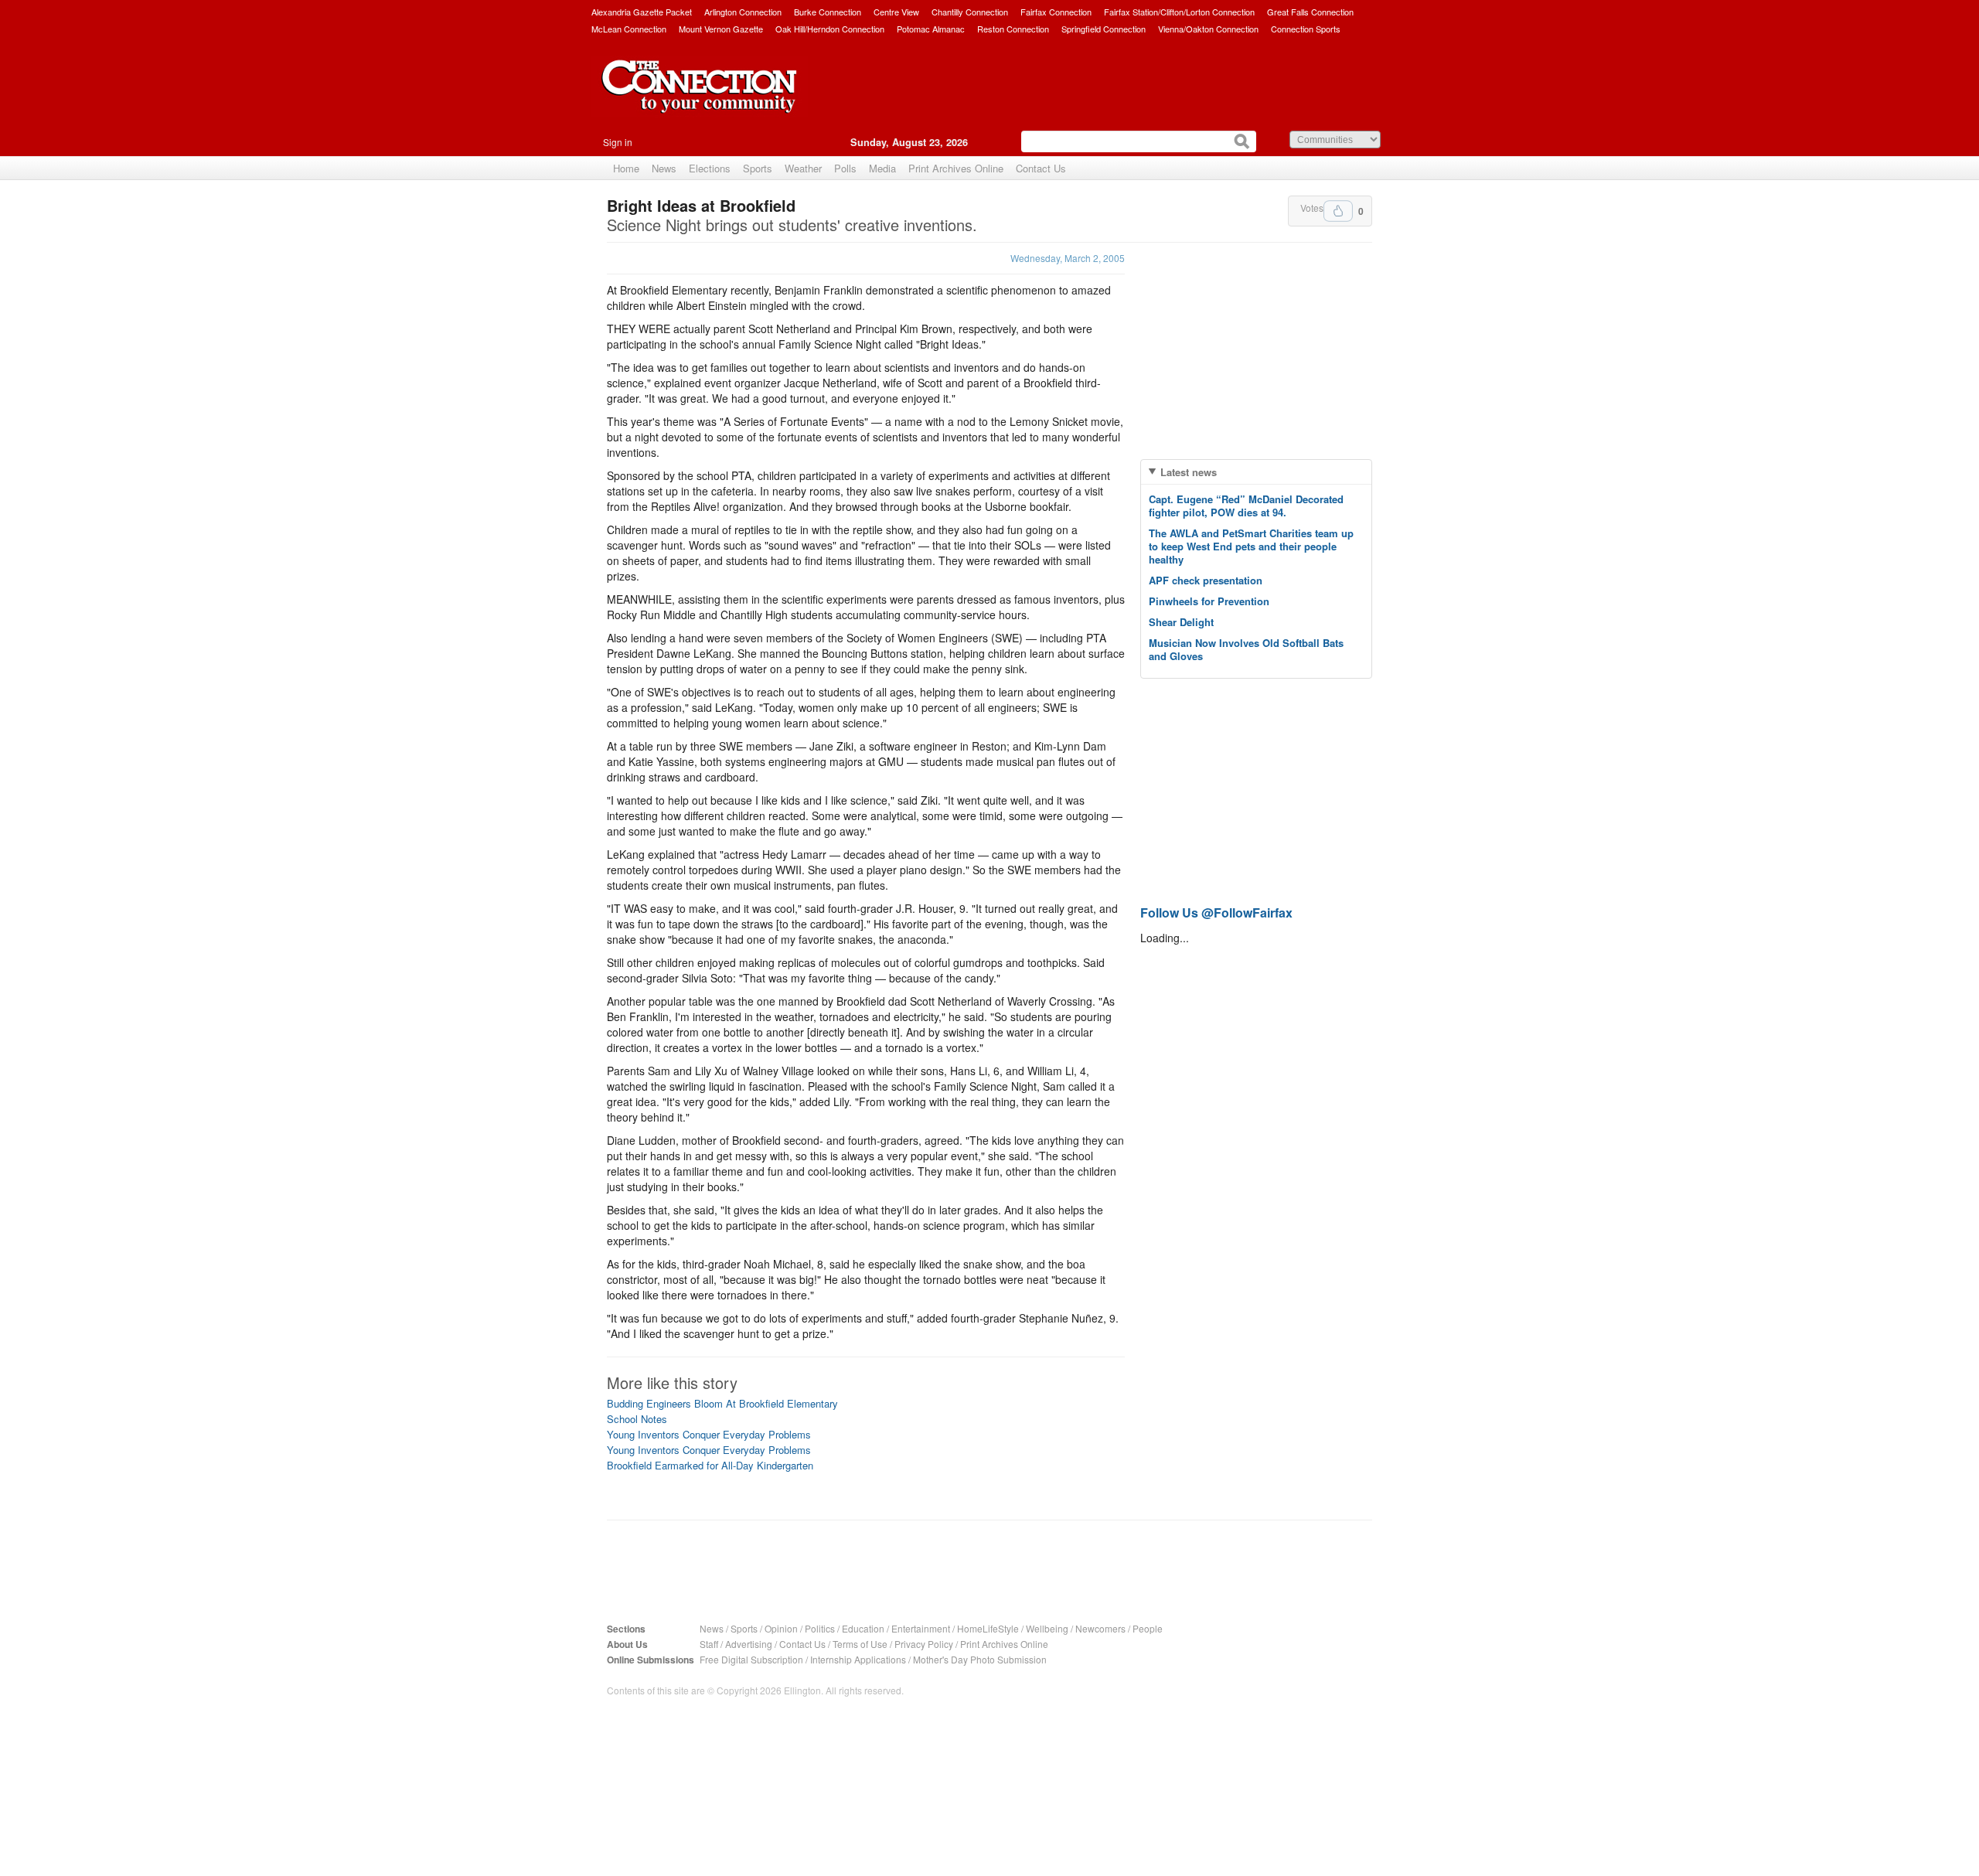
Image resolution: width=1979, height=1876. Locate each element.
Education (863, 1628)
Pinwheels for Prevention (1209, 601)
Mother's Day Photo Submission (980, 1659)
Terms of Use (860, 1644)
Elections (710, 168)
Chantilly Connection (970, 12)
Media (882, 168)
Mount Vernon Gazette (721, 29)
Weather (803, 168)
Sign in (618, 142)
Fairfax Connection (1056, 12)
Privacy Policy (924, 1644)
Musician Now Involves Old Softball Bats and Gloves (1246, 649)
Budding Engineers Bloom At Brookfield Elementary (722, 1403)
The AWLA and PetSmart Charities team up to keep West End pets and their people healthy (1251, 546)
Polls (845, 168)
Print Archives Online (956, 168)
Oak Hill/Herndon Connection (830, 29)
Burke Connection (828, 12)
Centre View (896, 12)
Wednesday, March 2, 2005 (1068, 258)
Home (626, 168)
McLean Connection (629, 29)
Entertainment (921, 1628)
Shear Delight (1181, 622)
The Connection (700, 98)
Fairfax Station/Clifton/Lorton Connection (1179, 12)
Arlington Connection (743, 12)
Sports (758, 168)
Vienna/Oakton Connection (1208, 29)
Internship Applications (858, 1659)
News (664, 168)
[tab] (1256, 472)
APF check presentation (1206, 580)
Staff (709, 1644)
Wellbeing (1047, 1628)
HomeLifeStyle (988, 1628)
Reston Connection (1013, 29)
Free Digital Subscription (751, 1659)
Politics (820, 1628)
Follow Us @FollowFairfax (1216, 912)
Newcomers (1100, 1628)
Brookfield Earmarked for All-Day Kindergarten (710, 1465)
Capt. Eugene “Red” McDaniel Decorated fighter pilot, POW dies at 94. (1246, 506)
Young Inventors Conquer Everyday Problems (709, 1434)
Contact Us (1041, 168)
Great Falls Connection (1310, 12)
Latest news (1189, 472)
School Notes (637, 1419)
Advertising (749, 1644)
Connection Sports (1306, 29)
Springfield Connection (1104, 29)
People (1148, 1628)
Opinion (781, 1628)
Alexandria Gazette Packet (642, 12)
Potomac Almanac (931, 29)
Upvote (1338, 211)
